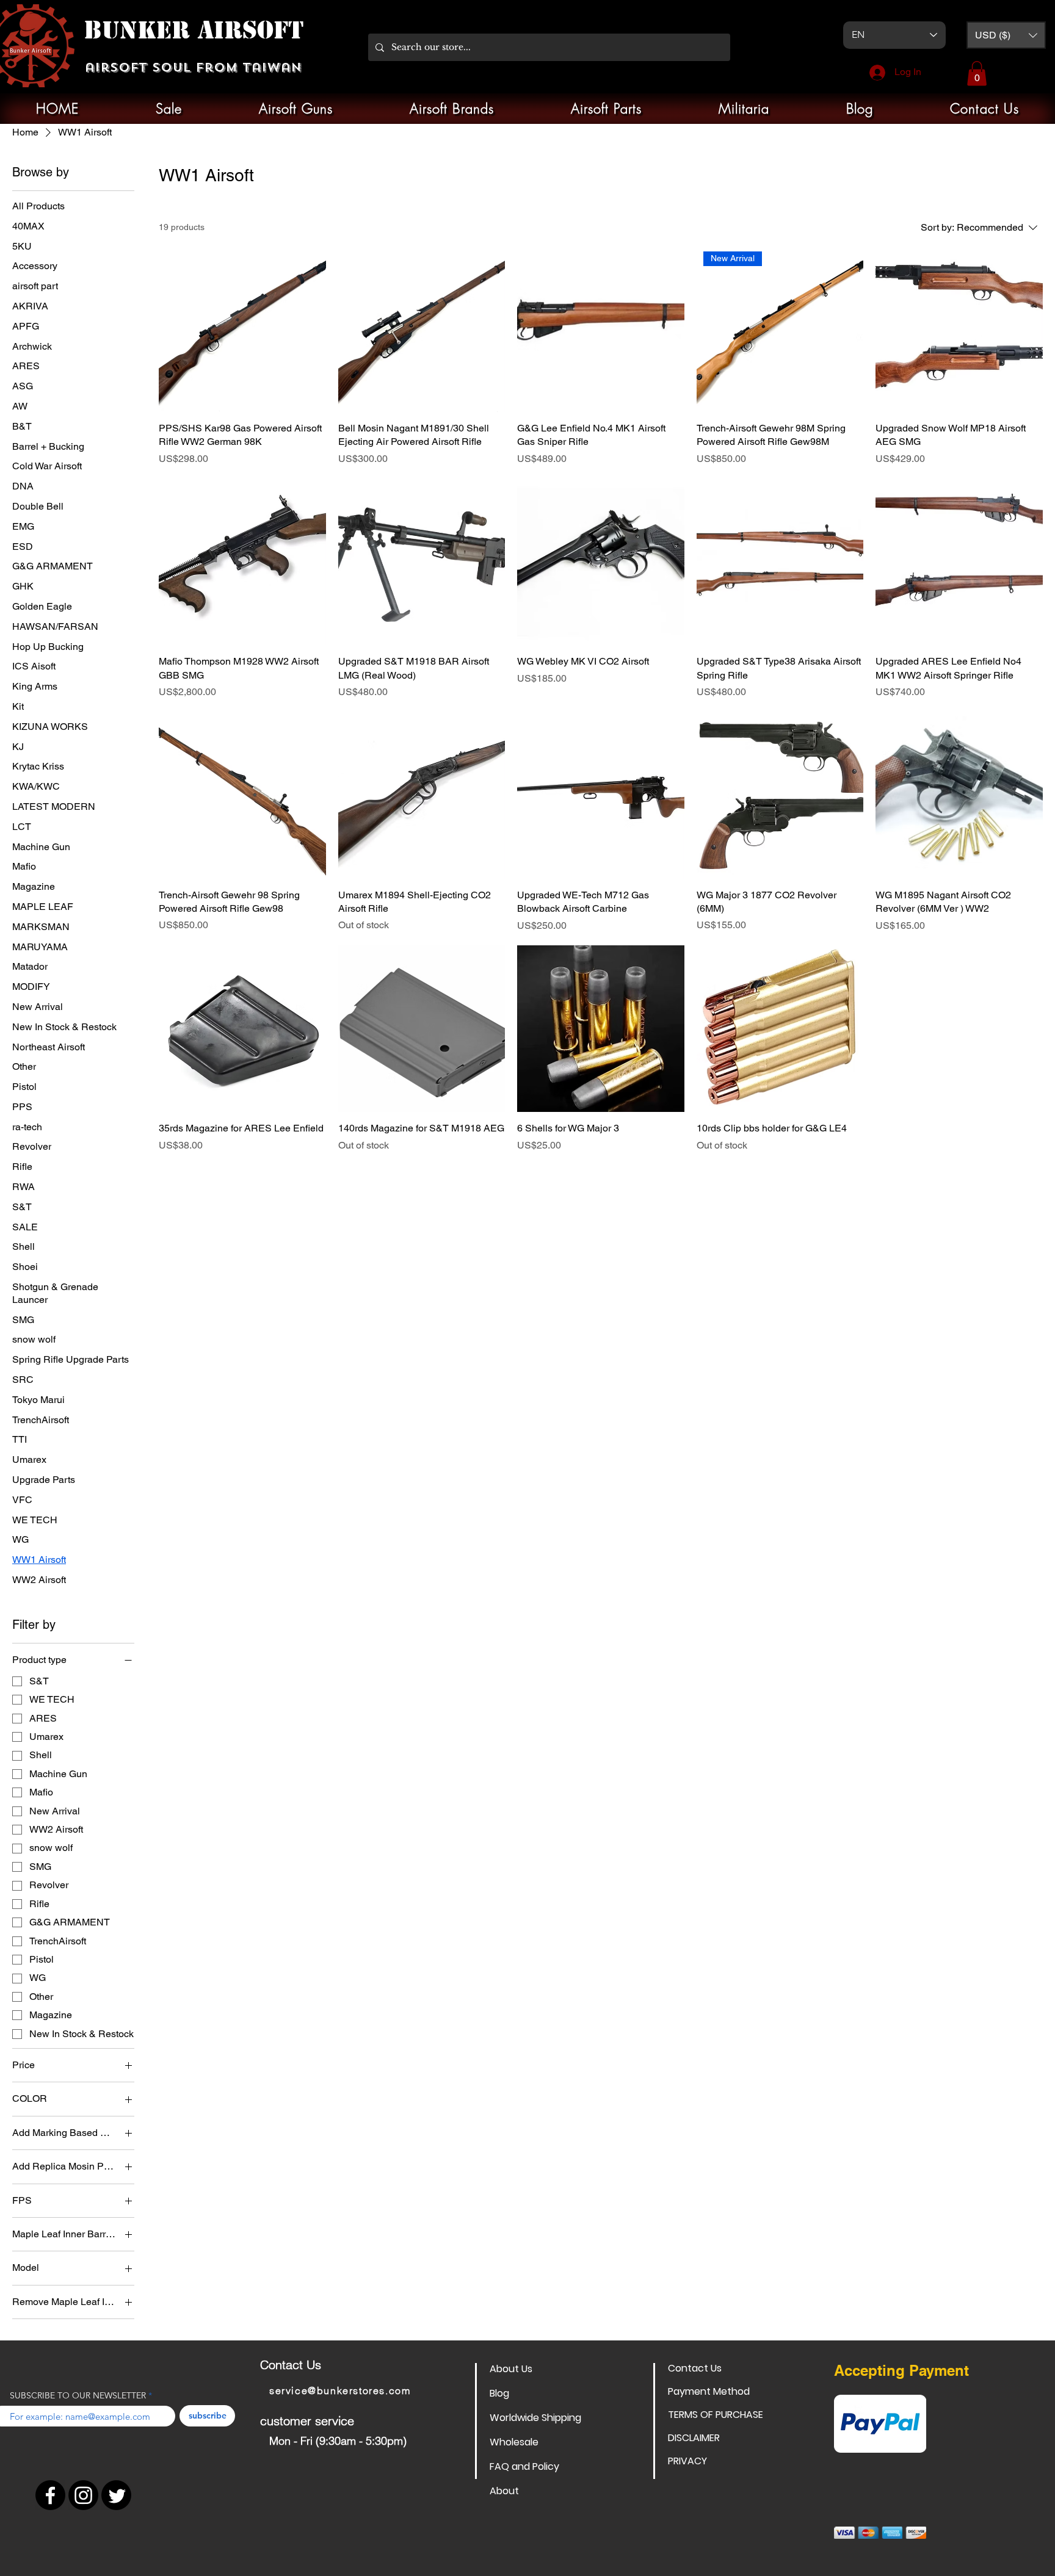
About (504, 2491)
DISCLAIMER (694, 2438)
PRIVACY (687, 2461)
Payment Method (709, 2391)
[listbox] (1006, 35)
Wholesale (514, 2442)
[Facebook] (50, 2495)
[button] (1006, 35)
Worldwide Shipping (533, 2418)
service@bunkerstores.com (340, 2390)
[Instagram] (83, 2495)
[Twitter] (116, 2495)
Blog (499, 2393)
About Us (511, 2369)
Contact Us (695, 2368)
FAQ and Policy (524, 2466)
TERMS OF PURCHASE (711, 2415)
